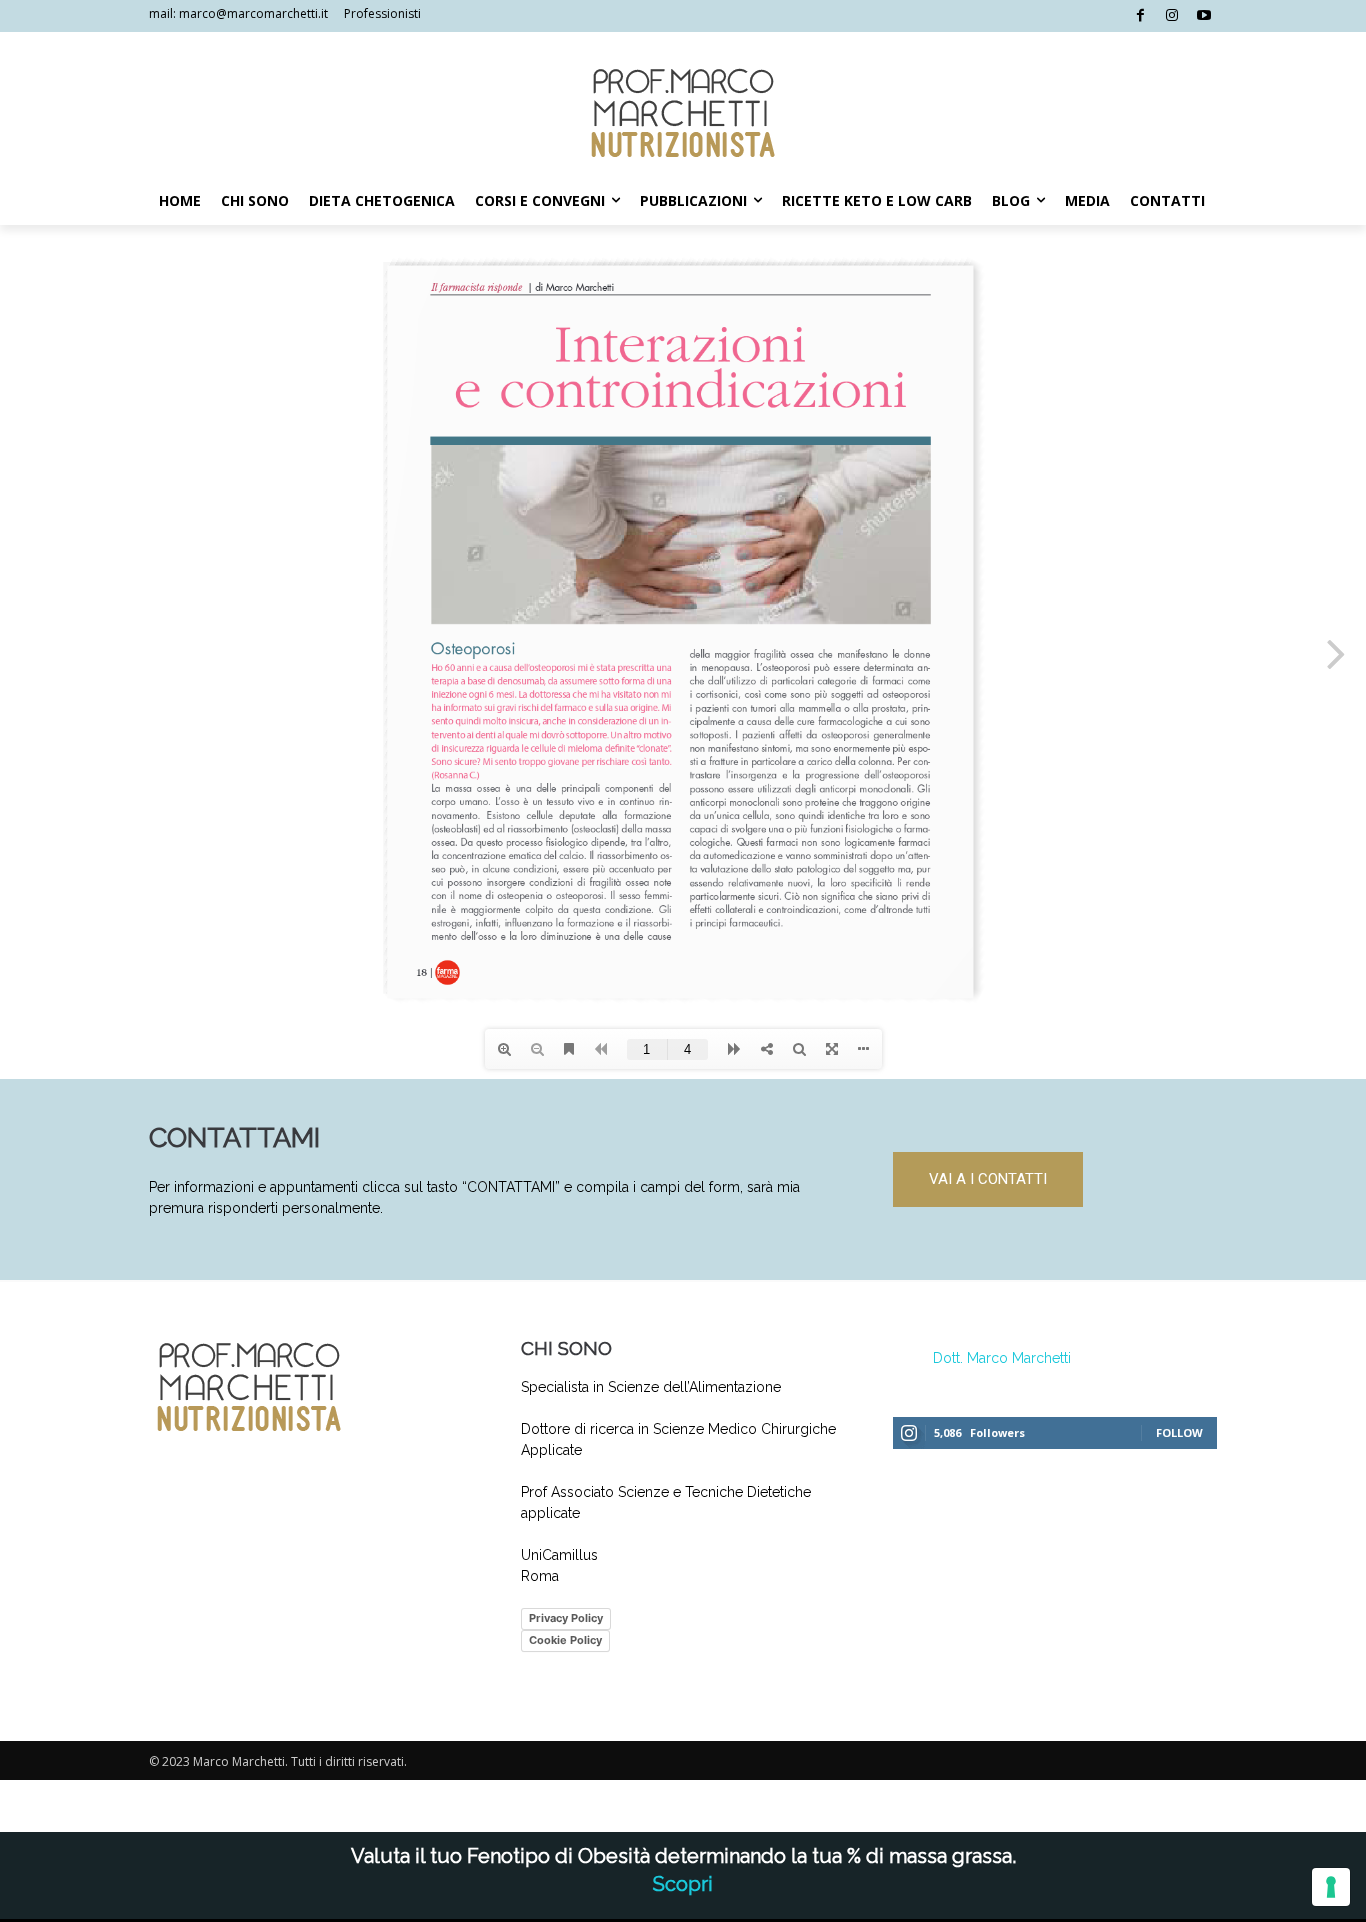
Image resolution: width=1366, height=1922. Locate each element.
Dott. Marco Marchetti (1002, 1358)
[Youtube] (1203, 16)
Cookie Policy (565, 1640)
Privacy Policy (566, 1618)
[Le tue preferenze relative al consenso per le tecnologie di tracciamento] (1331, 1887)
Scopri (683, 1884)
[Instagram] (1172, 16)
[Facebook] (1140, 16)
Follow (1179, 1432)
